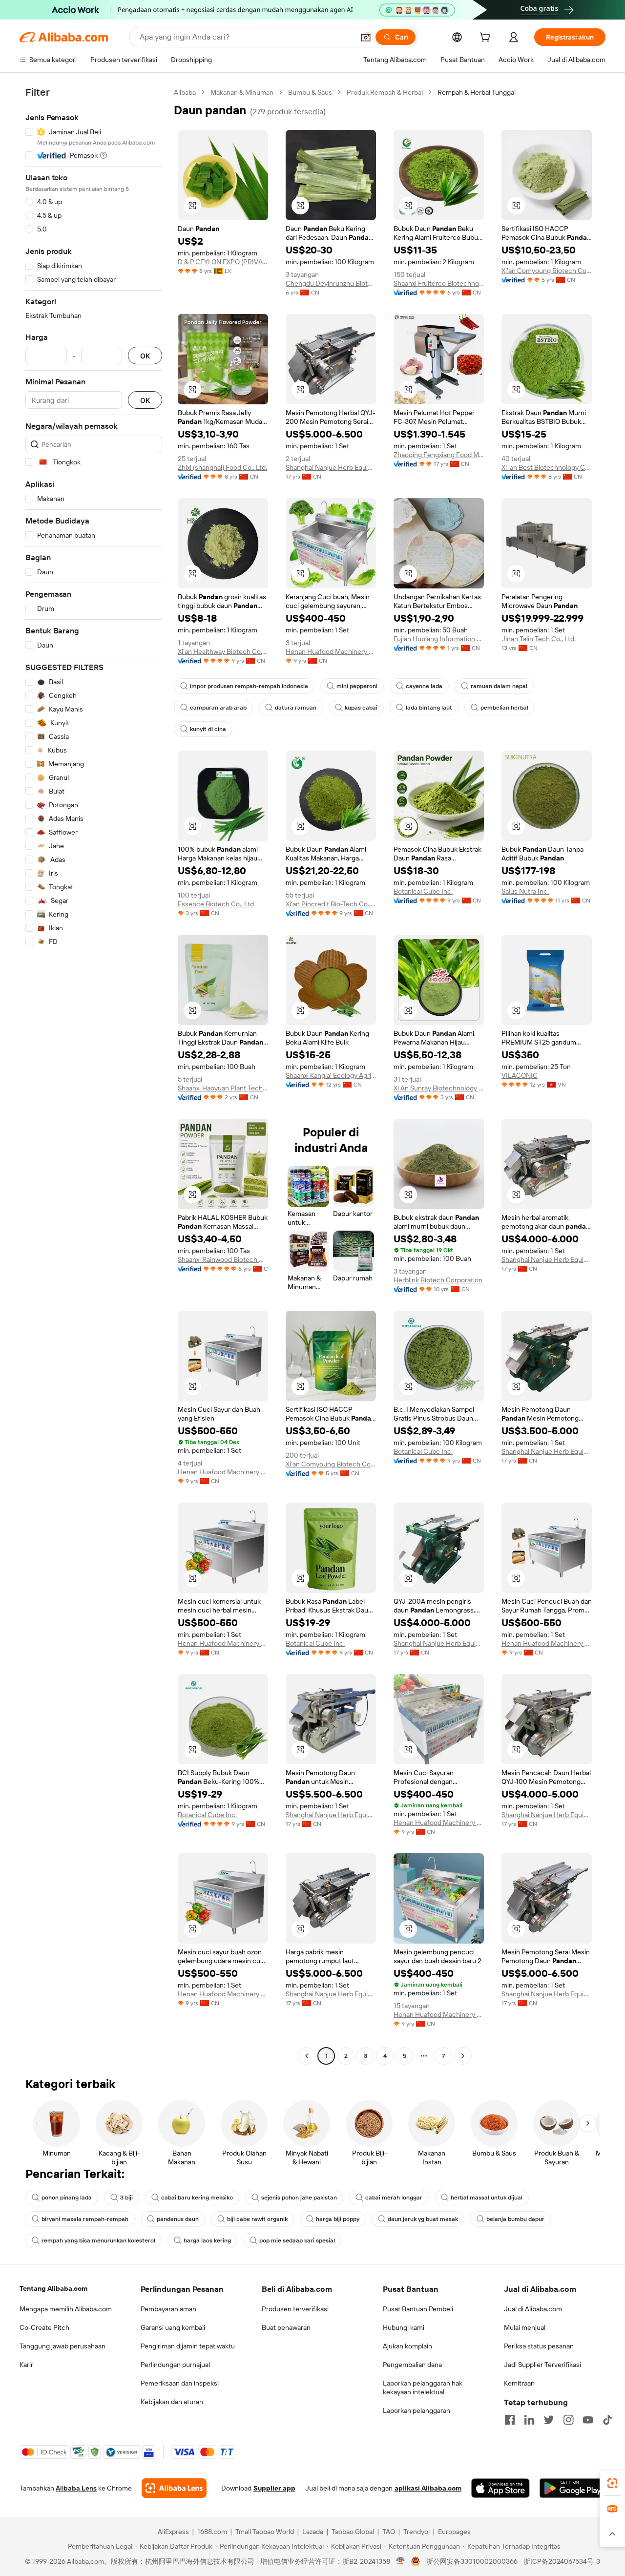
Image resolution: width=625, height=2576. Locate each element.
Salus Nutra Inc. (525, 891)
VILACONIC (520, 1075)
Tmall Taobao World (265, 2532)
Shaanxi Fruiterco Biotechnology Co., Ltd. (439, 283)
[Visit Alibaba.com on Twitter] (549, 2420)
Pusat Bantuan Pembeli (418, 2309)
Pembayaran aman (168, 2309)
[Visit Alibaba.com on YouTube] (588, 2420)
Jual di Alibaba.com (533, 2309)
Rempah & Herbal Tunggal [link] (477, 92)
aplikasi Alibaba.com (428, 2488)
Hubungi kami (404, 2327)
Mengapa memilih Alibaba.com (66, 2309)
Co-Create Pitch (44, 2327)
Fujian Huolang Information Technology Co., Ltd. (439, 639)
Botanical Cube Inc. (423, 891)
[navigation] (94, 1075)
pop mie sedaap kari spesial (297, 2241)
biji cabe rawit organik (257, 2219)
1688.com (212, 2532)
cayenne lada (424, 686)
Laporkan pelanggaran (417, 2410)
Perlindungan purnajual (175, 2365)
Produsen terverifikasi (295, 2309)
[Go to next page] (463, 2056)
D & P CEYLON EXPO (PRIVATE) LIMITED (223, 262)
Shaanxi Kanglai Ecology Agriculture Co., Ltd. (331, 1075)
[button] (366, 37)
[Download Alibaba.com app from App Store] (500, 2488)
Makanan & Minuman (242, 92)
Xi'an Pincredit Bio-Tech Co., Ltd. (331, 904)
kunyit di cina (208, 729)
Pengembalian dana (412, 2365)
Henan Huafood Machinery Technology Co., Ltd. (331, 651)
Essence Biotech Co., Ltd (216, 904)
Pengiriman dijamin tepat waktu (188, 2346)
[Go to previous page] (307, 2056)
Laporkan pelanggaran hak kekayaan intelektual (423, 2388)
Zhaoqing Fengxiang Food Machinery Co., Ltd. (439, 455)
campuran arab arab (218, 708)
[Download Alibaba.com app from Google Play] (573, 2488)
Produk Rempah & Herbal (385, 92)
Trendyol (417, 2532)
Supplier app (274, 2488)
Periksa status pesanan (539, 2346)
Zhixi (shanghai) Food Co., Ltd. (222, 467)
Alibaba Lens (76, 2488)
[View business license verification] (401, 2561)
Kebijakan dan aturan (172, 2402)
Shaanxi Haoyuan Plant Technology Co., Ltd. (223, 1088)
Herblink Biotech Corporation (438, 1280)
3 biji (126, 2198)
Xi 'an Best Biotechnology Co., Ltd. (547, 467)
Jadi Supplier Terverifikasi (542, 2365)
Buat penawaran (286, 2327)
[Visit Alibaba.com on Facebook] (510, 2420)
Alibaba (185, 92)
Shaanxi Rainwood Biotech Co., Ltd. (223, 1259)
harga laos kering (207, 2241)
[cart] (487, 39)
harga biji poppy (338, 2219)
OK (145, 356)
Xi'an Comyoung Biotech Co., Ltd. (547, 271)
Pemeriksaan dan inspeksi (180, 2383)
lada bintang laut (429, 708)
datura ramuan (296, 708)
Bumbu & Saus (310, 92)
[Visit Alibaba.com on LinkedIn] (529, 2420)
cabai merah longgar (394, 2198)
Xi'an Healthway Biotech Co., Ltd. (223, 651)
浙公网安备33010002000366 (472, 2561)
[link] (612, 2483)
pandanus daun (178, 2219)
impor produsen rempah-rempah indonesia (249, 686)
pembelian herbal (504, 708)
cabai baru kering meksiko (197, 2198)
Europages (454, 2532)
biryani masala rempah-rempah (85, 2219)
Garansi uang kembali (173, 2327)
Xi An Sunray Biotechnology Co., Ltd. (439, 1088)
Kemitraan (519, 2383)
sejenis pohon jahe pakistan (299, 2198)
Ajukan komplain (407, 2346)
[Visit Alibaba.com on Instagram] (568, 2420)
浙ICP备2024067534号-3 (562, 2561)
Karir (26, 2365)
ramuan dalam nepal (499, 686)
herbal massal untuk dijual (487, 2198)
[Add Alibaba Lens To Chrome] (174, 2488)
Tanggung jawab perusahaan (62, 2346)
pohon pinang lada (67, 2198)
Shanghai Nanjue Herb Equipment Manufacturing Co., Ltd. (331, 467)
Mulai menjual (525, 2327)
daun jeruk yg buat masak (423, 2219)
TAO (389, 2532)
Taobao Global (353, 2532)
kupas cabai (361, 708)
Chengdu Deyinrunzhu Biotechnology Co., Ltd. (331, 283)
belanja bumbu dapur (515, 2219)
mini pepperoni (357, 686)
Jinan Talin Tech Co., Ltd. (539, 639)
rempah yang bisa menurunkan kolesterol (98, 2241)
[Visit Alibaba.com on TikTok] (607, 2420)
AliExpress (173, 2532)
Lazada (313, 2532)
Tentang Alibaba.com (53, 2288)
